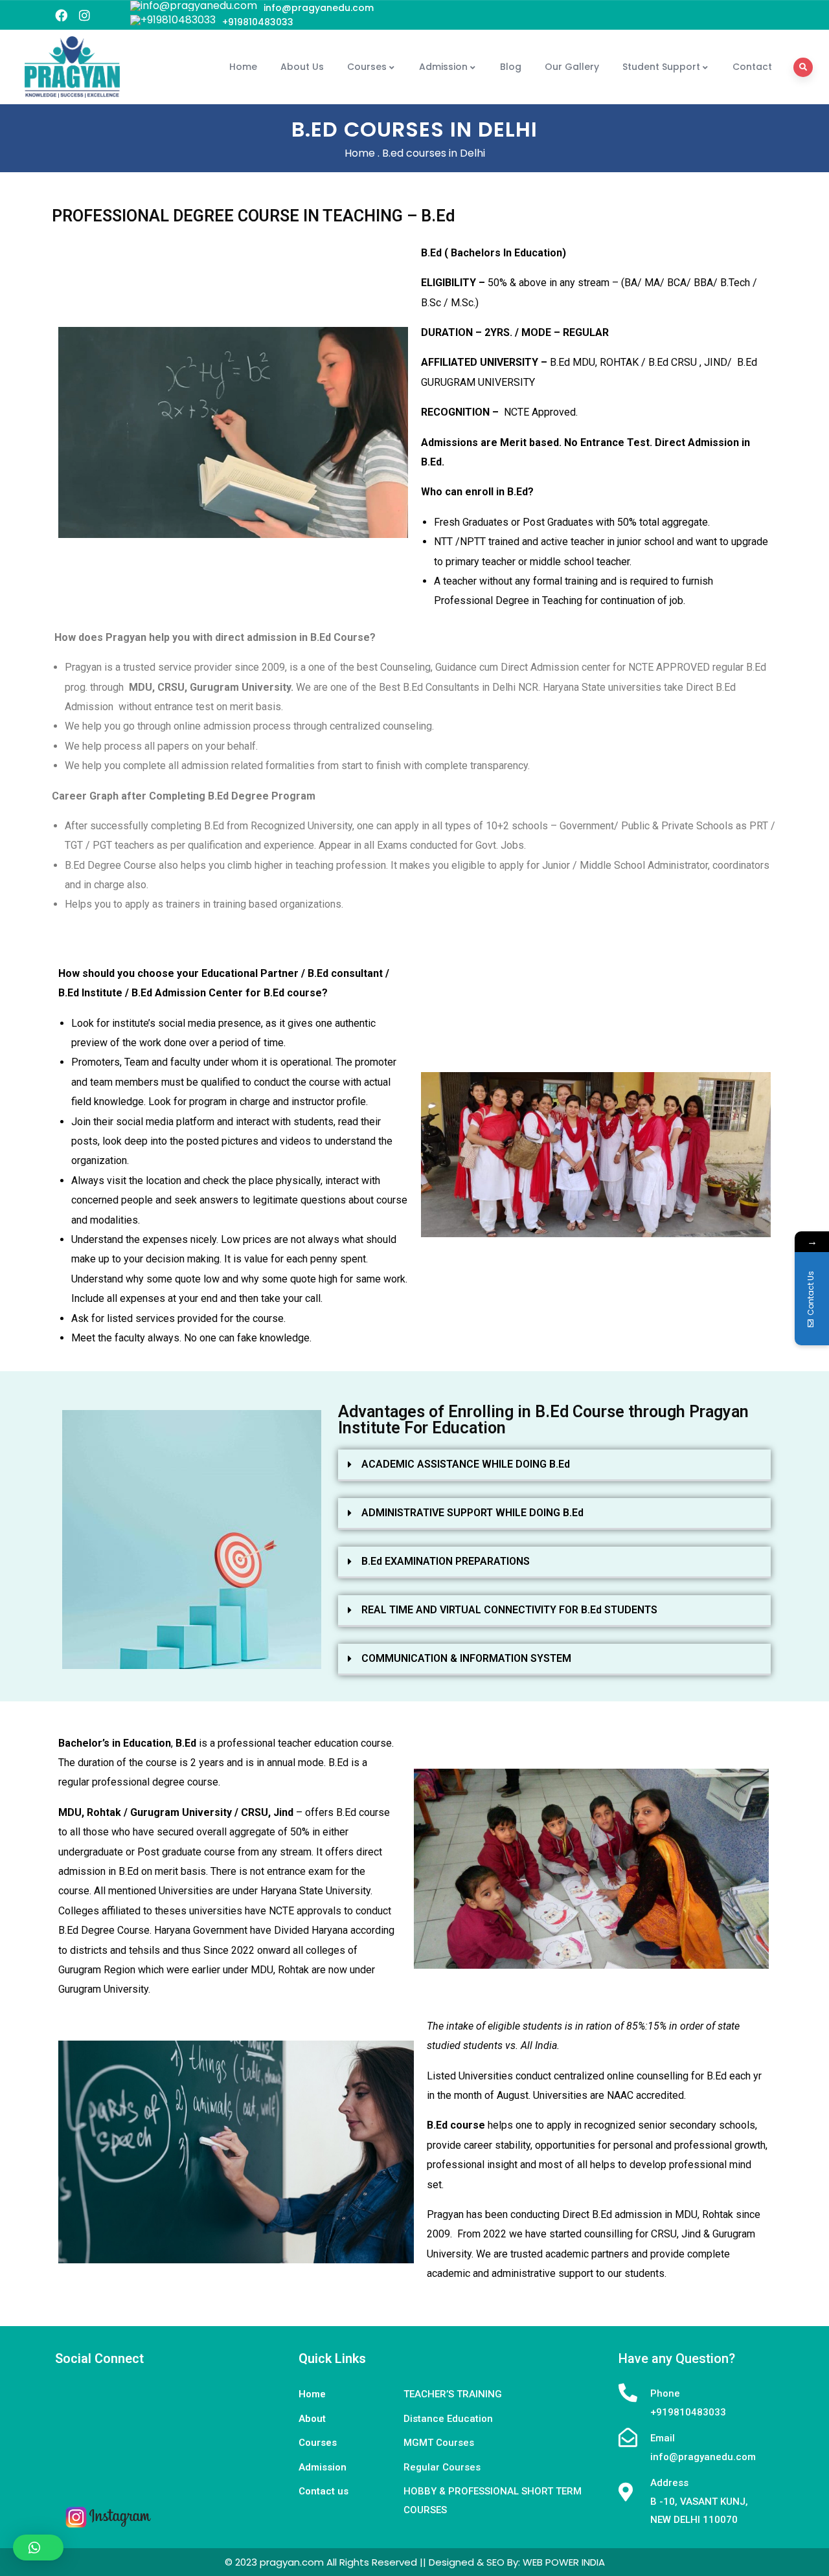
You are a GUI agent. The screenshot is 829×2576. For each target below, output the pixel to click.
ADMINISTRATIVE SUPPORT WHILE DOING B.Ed (472, 1513)
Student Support (661, 67)
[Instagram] (85, 15)
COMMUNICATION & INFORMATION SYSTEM (466, 1658)
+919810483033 (258, 22)
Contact (752, 67)
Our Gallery (572, 67)
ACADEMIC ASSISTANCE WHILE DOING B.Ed (466, 1464)
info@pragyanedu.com (319, 8)
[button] (554, 1465)
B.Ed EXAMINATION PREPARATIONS (446, 1561)
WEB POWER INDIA (564, 2562)
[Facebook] (61, 15)
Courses (367, 67)
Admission (443, 67)
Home (243, 67)
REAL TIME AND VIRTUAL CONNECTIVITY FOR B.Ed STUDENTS (509, 1610)
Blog (511, 67)
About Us (302, 67)
